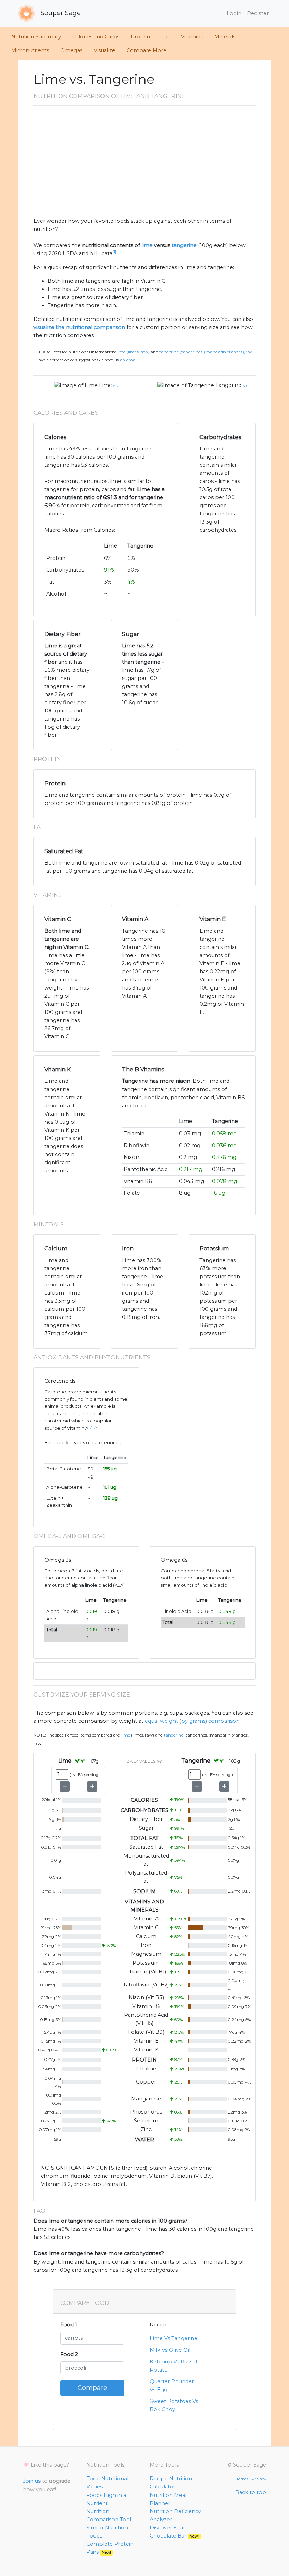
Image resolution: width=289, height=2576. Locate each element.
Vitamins (192, 37)
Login (234, 13)
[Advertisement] (144, 164)
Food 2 (69, 2354)
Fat (165, 37)
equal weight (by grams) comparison (192, 1721)
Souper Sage (60, 13)
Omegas (71, 50)
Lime (106, 385)
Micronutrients (30, 50)
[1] (114, 252)
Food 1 (69, 2325)
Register (258, 13)
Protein (140, 37)
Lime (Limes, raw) (133, 352)
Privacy (259, 2479)
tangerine (184, 245)
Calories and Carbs (96, 37)
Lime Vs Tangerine (174, 2338)
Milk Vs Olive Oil (170, 2350)
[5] (96, 1427)
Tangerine (228, 385)
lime (147, 245)
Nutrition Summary (36, 37)
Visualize (104, 50)
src (116, 385)
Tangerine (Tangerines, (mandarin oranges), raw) (207, 352)
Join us (32, 2481)
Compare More (146, 50)
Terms (242, 2479)
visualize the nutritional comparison (79, 327)
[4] (92, 1427)
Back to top (251, 2492)
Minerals (225, 37)
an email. (129, 360)
